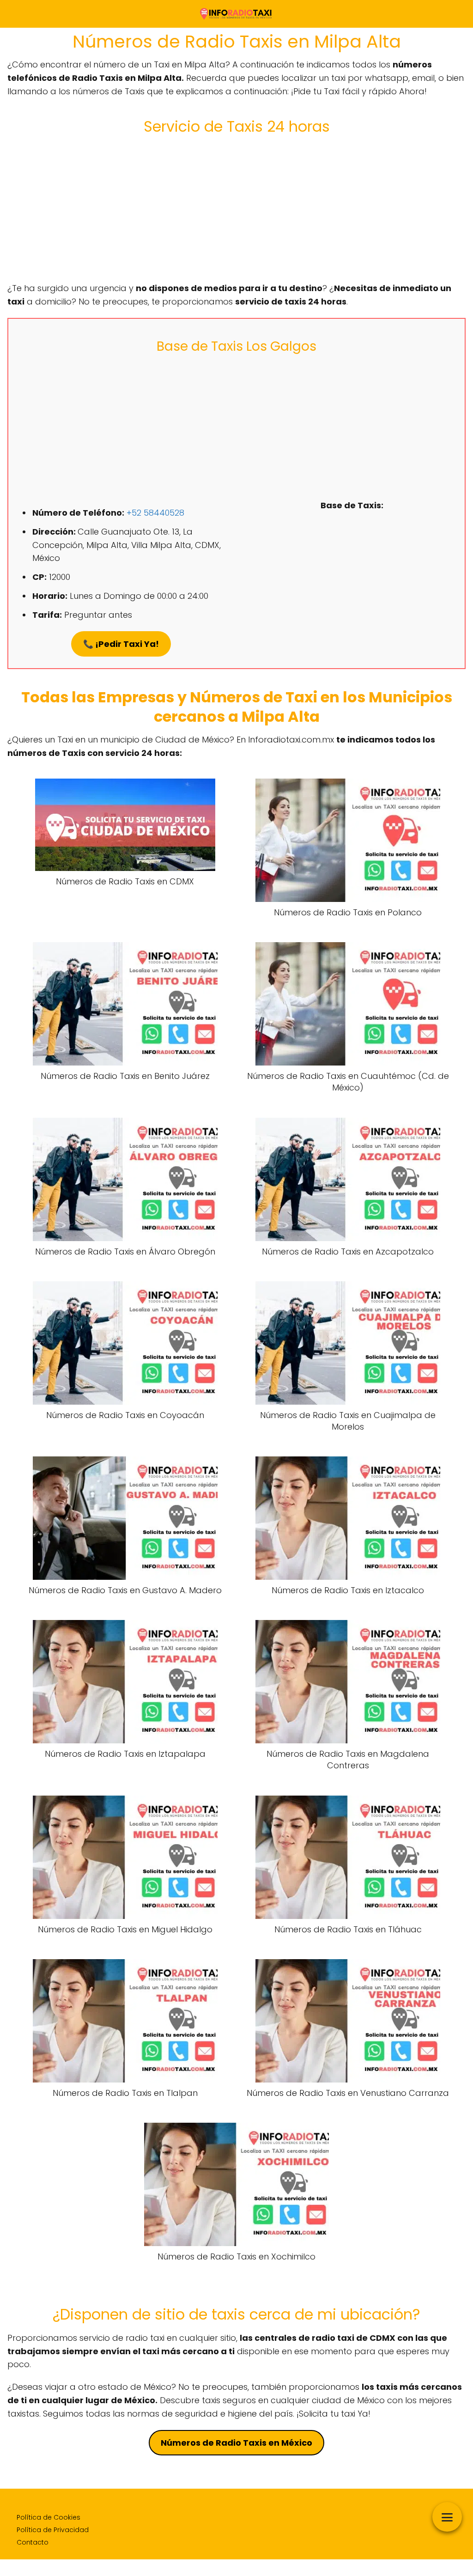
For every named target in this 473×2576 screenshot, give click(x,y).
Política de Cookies (49, 2517)
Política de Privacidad (53, 2530)
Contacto (33, 2542)
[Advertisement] (236, 208)
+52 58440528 (155, 513)
